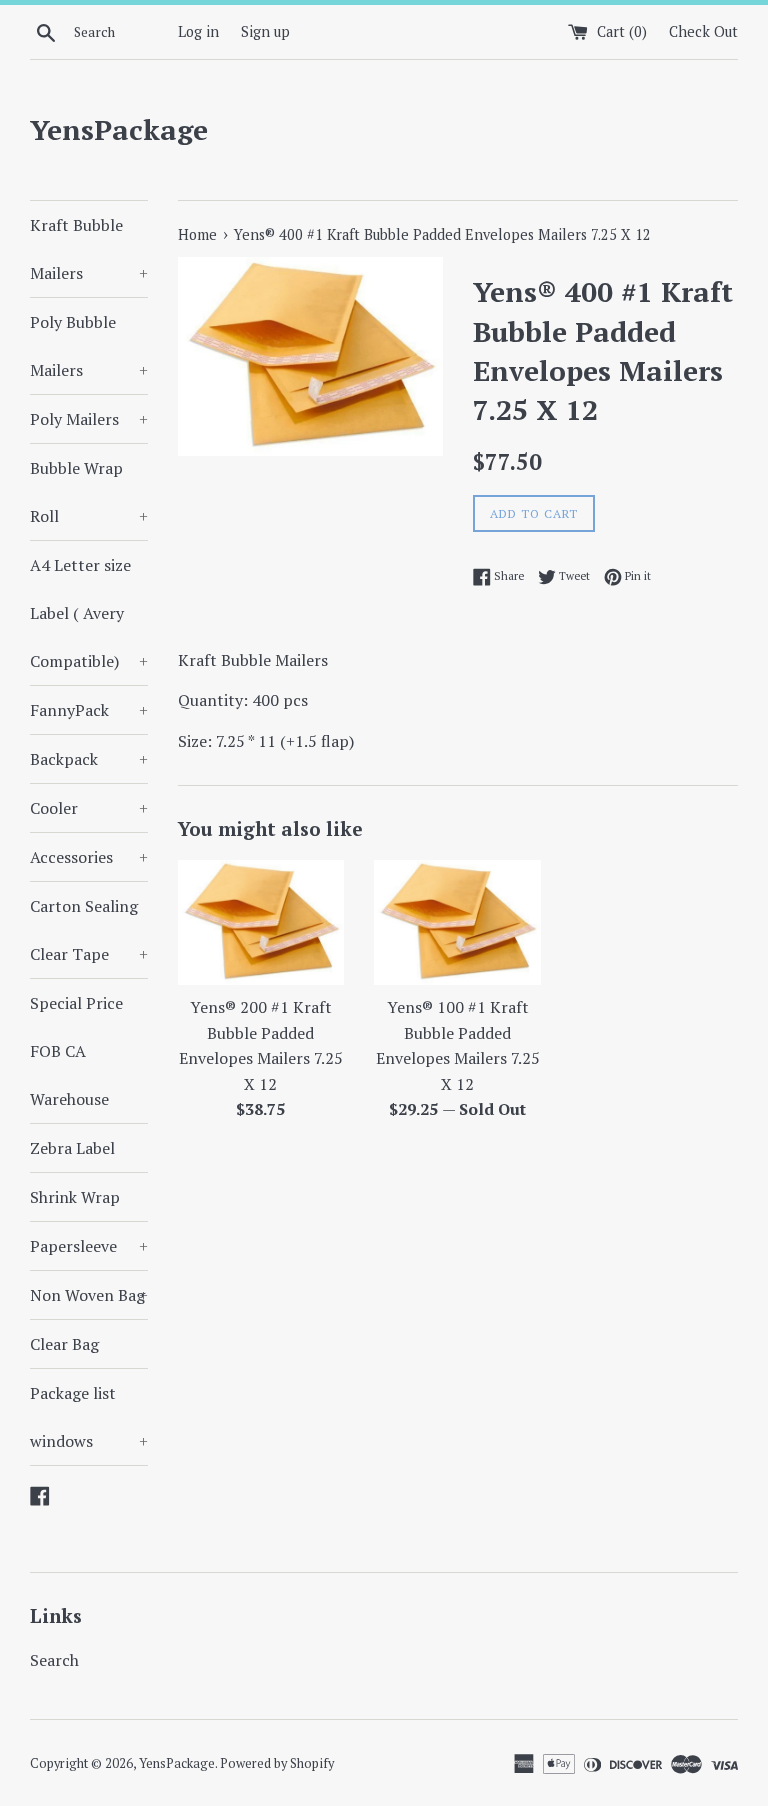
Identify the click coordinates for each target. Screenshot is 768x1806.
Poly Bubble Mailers (89, 346)
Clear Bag (64, 1344)
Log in (198, 31)
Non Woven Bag (89, 1295)
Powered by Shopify (277, 1763)
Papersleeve (89, 1246)
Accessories (89, 857)
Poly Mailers (89, 419)
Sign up (265, 31)
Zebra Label (72, 1148)
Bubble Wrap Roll (89, 492)
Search (54, 1660)
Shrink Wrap (75, 1197)
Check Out (703, 31)
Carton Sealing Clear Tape (89, 930)
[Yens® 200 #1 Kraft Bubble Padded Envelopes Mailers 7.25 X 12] (261, 922)
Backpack (89, 759)
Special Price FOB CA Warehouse (76, 1051)
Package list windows (89, 1417)
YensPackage (119, 129)
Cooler (89, 808)
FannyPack (89, 710)
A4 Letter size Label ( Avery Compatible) (89, 613)
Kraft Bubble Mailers (89, 249)
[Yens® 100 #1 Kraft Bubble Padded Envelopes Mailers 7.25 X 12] (457, 922)
